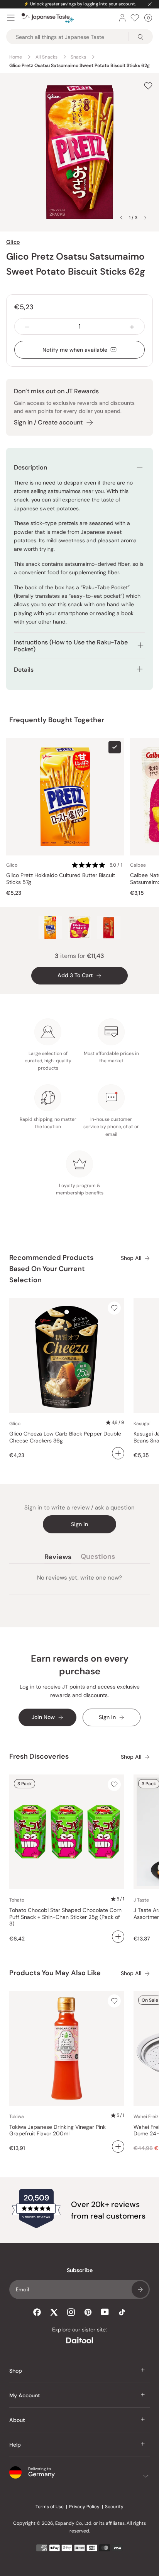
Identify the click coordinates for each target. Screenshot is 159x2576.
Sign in (79, 1524)
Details (24, 670)
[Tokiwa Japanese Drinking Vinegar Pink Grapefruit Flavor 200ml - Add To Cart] (118, 2147)
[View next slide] (145, 218)
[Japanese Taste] (48, 18)
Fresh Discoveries (39, 1756)
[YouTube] (105, 2312)
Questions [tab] (98, 1558)
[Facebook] (37, 2312)
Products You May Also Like (55, 1973)
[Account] (122, 18)
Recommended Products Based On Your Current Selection (51, 1269)
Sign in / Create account (48, 422)
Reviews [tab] (58, 1558)
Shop (16, 2371)
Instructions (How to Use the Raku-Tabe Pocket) (71, 646)
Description (30, 467)
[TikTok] (122, 2312)
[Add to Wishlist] (148, 86)
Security (114, 2507)
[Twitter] (54, 2312)
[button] (98, 865)
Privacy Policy (84, 2507)
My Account (25, 2395)
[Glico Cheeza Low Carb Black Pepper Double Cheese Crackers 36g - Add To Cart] (118, 1453)
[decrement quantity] (27, 326)
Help (15, 2445)
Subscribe (140, 2289)
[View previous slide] (121, 218)
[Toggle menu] (11, 18)
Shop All (131, 1258)
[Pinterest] (88, 2312)
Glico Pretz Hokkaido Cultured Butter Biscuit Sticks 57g (61, 879)
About (17, 2420)
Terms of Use (50, 2507)
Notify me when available (75, 350)
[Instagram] (71, 2312)
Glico (13, 242)
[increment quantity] (132, 326)
